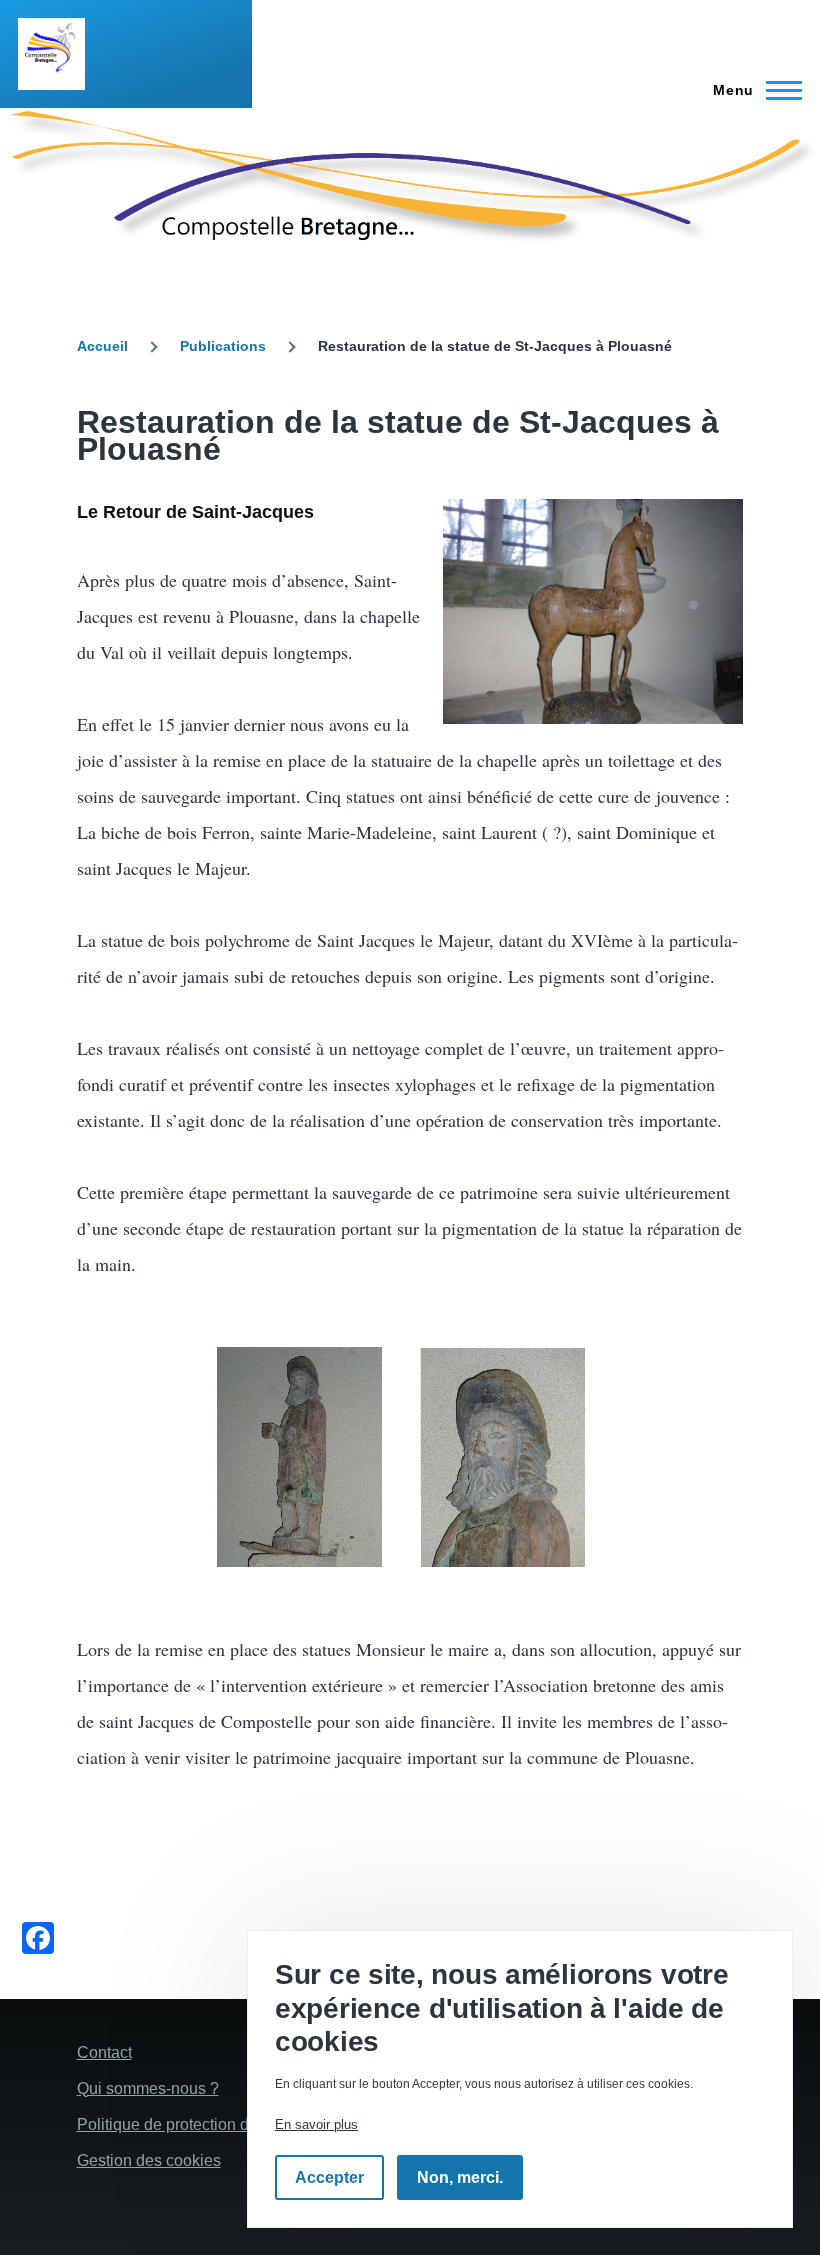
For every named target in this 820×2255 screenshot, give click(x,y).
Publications (223, 346)
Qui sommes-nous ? (148, 2088)
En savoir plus (316, 2124)
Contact (104, 2052)
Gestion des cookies (149, 2160)
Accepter (329, 2177)
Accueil (102, 346)
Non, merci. (460, 2177)
